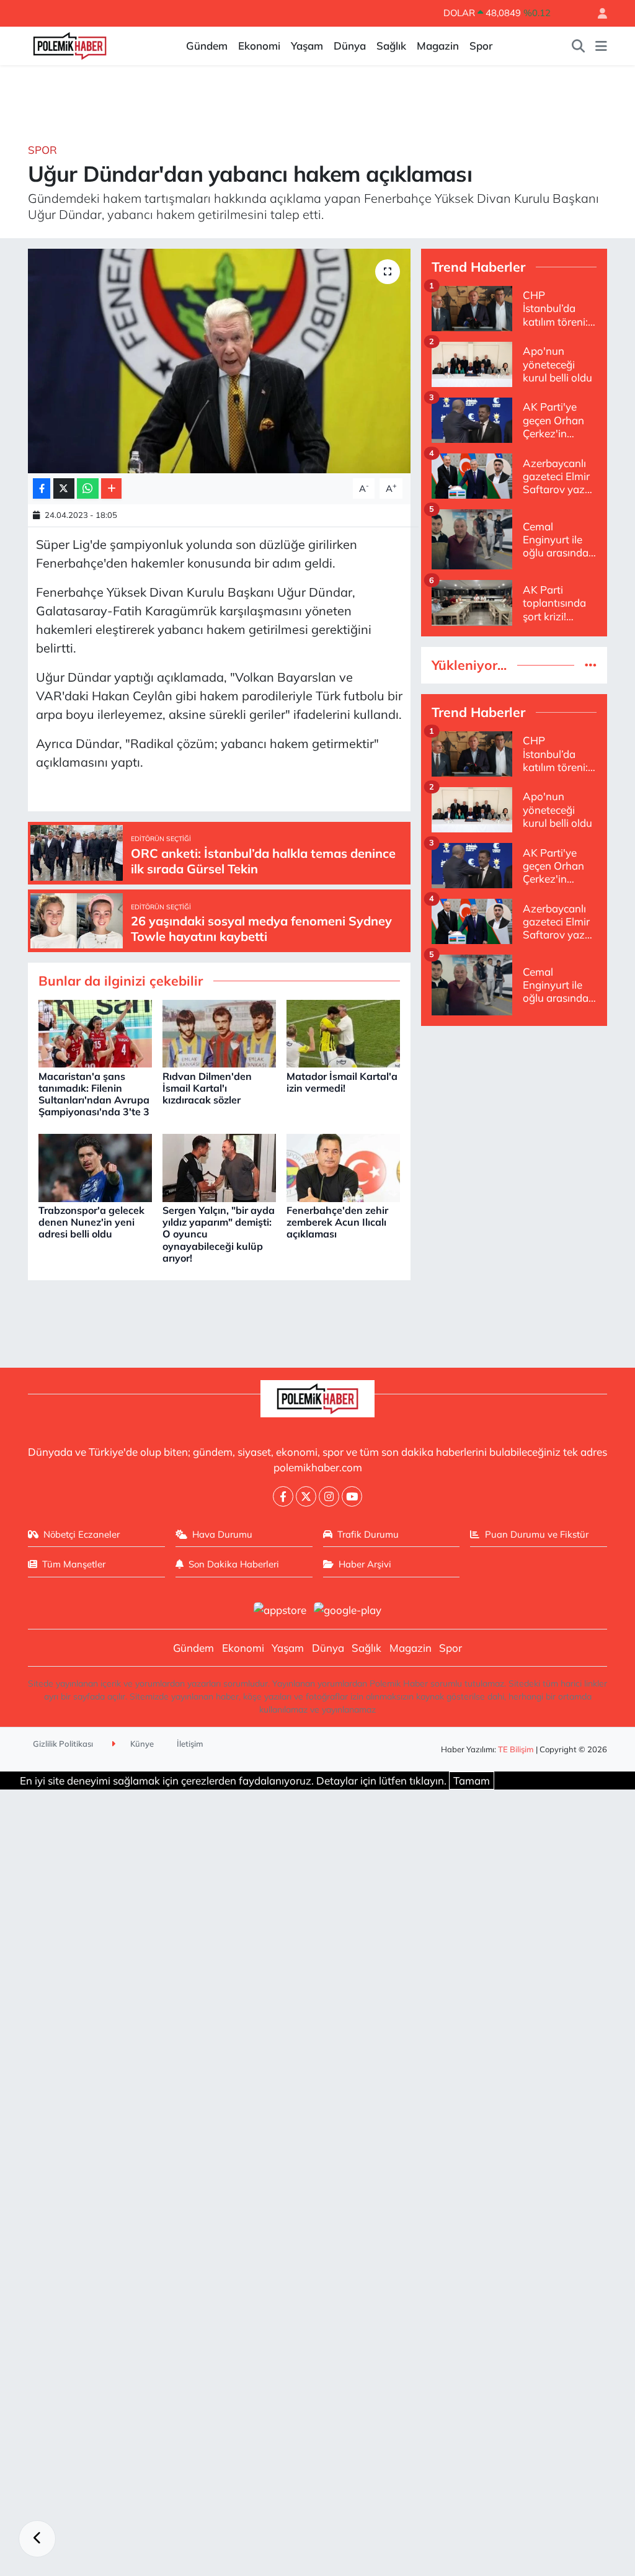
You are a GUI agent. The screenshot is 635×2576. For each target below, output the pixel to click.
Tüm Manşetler (74, 1564)
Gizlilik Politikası (63, 1744)
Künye (141, 1744)
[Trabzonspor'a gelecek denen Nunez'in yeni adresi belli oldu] (95, 1166)
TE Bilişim (516, 1749)
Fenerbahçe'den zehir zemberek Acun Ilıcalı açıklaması (337, 1222)
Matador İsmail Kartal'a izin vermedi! (342, 1082)
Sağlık (391, 46)
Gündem (207, 46)
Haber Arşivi (365, 1564)
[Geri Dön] (37, 2539)
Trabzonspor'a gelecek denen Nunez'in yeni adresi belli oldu (91, 1222)
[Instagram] (329, 1496)
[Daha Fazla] (111, 488)
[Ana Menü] (601, 46)
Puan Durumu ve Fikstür (537, 1534)
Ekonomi (259, 46)
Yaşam (307, 46)
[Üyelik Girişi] (597, 13)
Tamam (472, 1780)
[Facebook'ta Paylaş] (42, 488)
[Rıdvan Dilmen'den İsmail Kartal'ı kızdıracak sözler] (219, 1032)
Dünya (350, 46)
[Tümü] (591, 665)
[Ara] (579, 46)
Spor (481, 46)
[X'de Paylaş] (64, 488)
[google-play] (348, 1609)
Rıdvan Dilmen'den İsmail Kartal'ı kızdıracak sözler (207, 1088)
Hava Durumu (222, 1534)
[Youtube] (352, 1496)
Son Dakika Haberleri (234, 1564)
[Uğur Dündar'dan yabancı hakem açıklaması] (219, 361)
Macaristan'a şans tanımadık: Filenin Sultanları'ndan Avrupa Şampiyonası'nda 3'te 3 (94, 1094)
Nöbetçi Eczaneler (82, 1534)
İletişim (190, 1744)
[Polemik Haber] (70, 44)
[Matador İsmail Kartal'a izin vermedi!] (343, 1032)
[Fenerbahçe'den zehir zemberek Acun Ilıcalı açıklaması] (343, 1166)
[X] (306, 1496)
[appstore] (280, 1609)
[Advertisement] (514, 1114)
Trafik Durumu (368, 1534)
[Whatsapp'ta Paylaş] (88, 488)
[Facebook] (283, 1496)
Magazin (438, 46)
